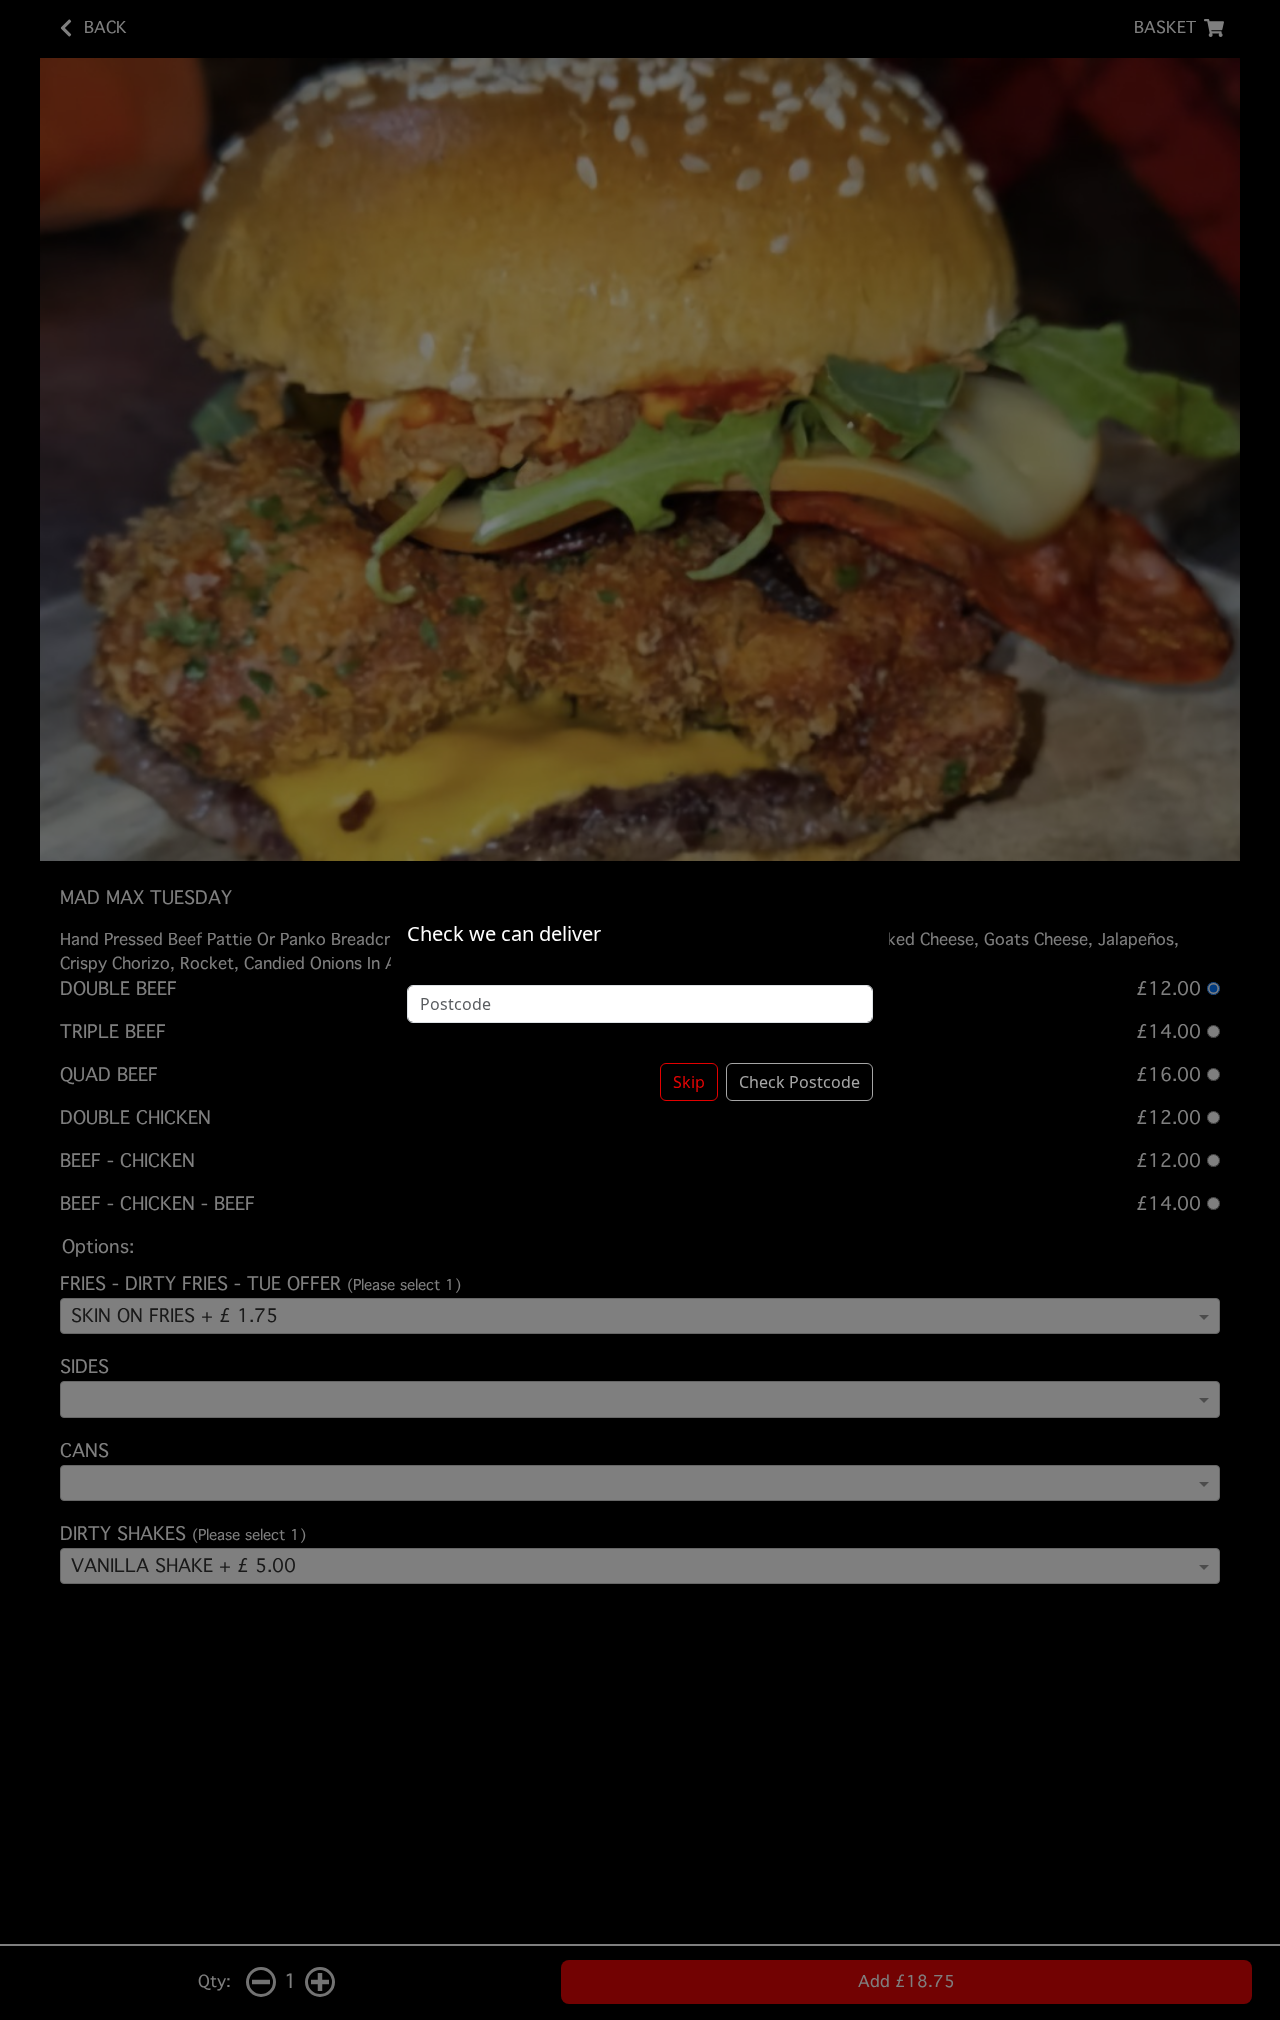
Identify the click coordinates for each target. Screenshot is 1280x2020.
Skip (689, 1082)
